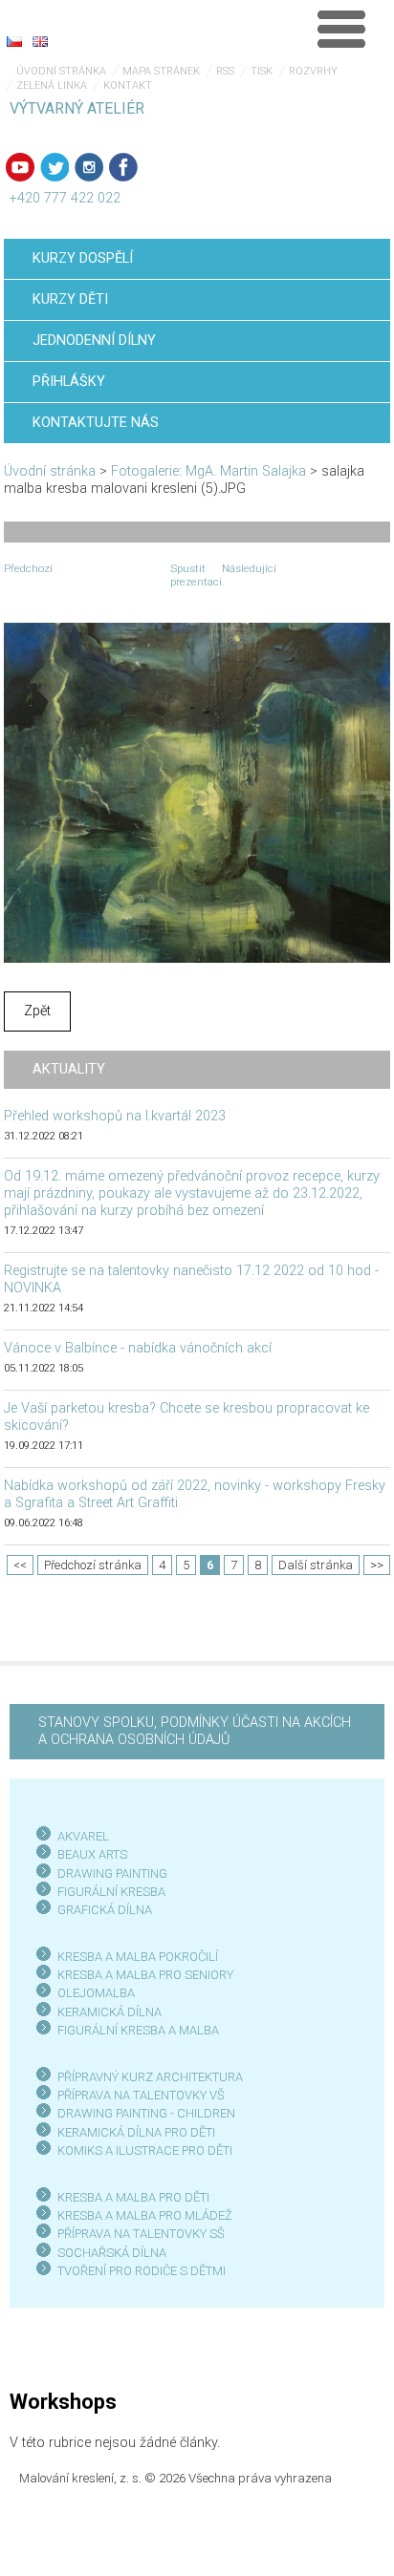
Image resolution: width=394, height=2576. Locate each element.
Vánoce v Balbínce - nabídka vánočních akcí (138, 1348)
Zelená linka (52, 85)
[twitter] (55, 167)
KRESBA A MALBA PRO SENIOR (142, 1975)
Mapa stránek (161, 71)
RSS (225, 71)
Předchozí (28, 568)
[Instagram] (89, 167)
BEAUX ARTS (92, 1854)
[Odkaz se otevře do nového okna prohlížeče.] (197, 792)
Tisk (262, 71)
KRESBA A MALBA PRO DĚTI (133, 2197)
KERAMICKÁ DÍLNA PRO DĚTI (136, 2132)
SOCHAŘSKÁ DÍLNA (112, 2253)
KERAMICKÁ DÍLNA (109, 2012)
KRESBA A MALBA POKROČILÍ (138, 1957)
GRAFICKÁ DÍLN (101, 1910)
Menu (341, 29)
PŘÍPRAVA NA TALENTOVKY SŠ (141, 2234)
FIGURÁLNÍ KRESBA (111, 1892)
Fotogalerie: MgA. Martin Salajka (208, 471)
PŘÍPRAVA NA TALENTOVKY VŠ (141, 2095)
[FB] (123, 167)
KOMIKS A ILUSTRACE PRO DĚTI (145, 2150)
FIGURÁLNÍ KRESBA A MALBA (138, 2030)
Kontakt (128, 85)
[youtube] (20, 167)
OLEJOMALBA (96, 1993)
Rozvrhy (313, 71)
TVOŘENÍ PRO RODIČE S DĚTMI (142, 2271)
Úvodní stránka (61, 71)
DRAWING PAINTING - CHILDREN (146, 2113)
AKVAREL (83, 1836)
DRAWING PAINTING (112, 1873)
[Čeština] (14, 41)
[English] (40, 41)
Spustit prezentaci (196, 575)
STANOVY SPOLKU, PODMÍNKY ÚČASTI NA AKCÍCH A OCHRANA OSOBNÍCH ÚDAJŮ (195, 1731)
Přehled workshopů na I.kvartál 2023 (115, 1116)
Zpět (37, 1011)
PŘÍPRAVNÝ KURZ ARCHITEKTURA (150, 2077)
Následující (249, 568)
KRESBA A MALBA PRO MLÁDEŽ (145, 2215)
